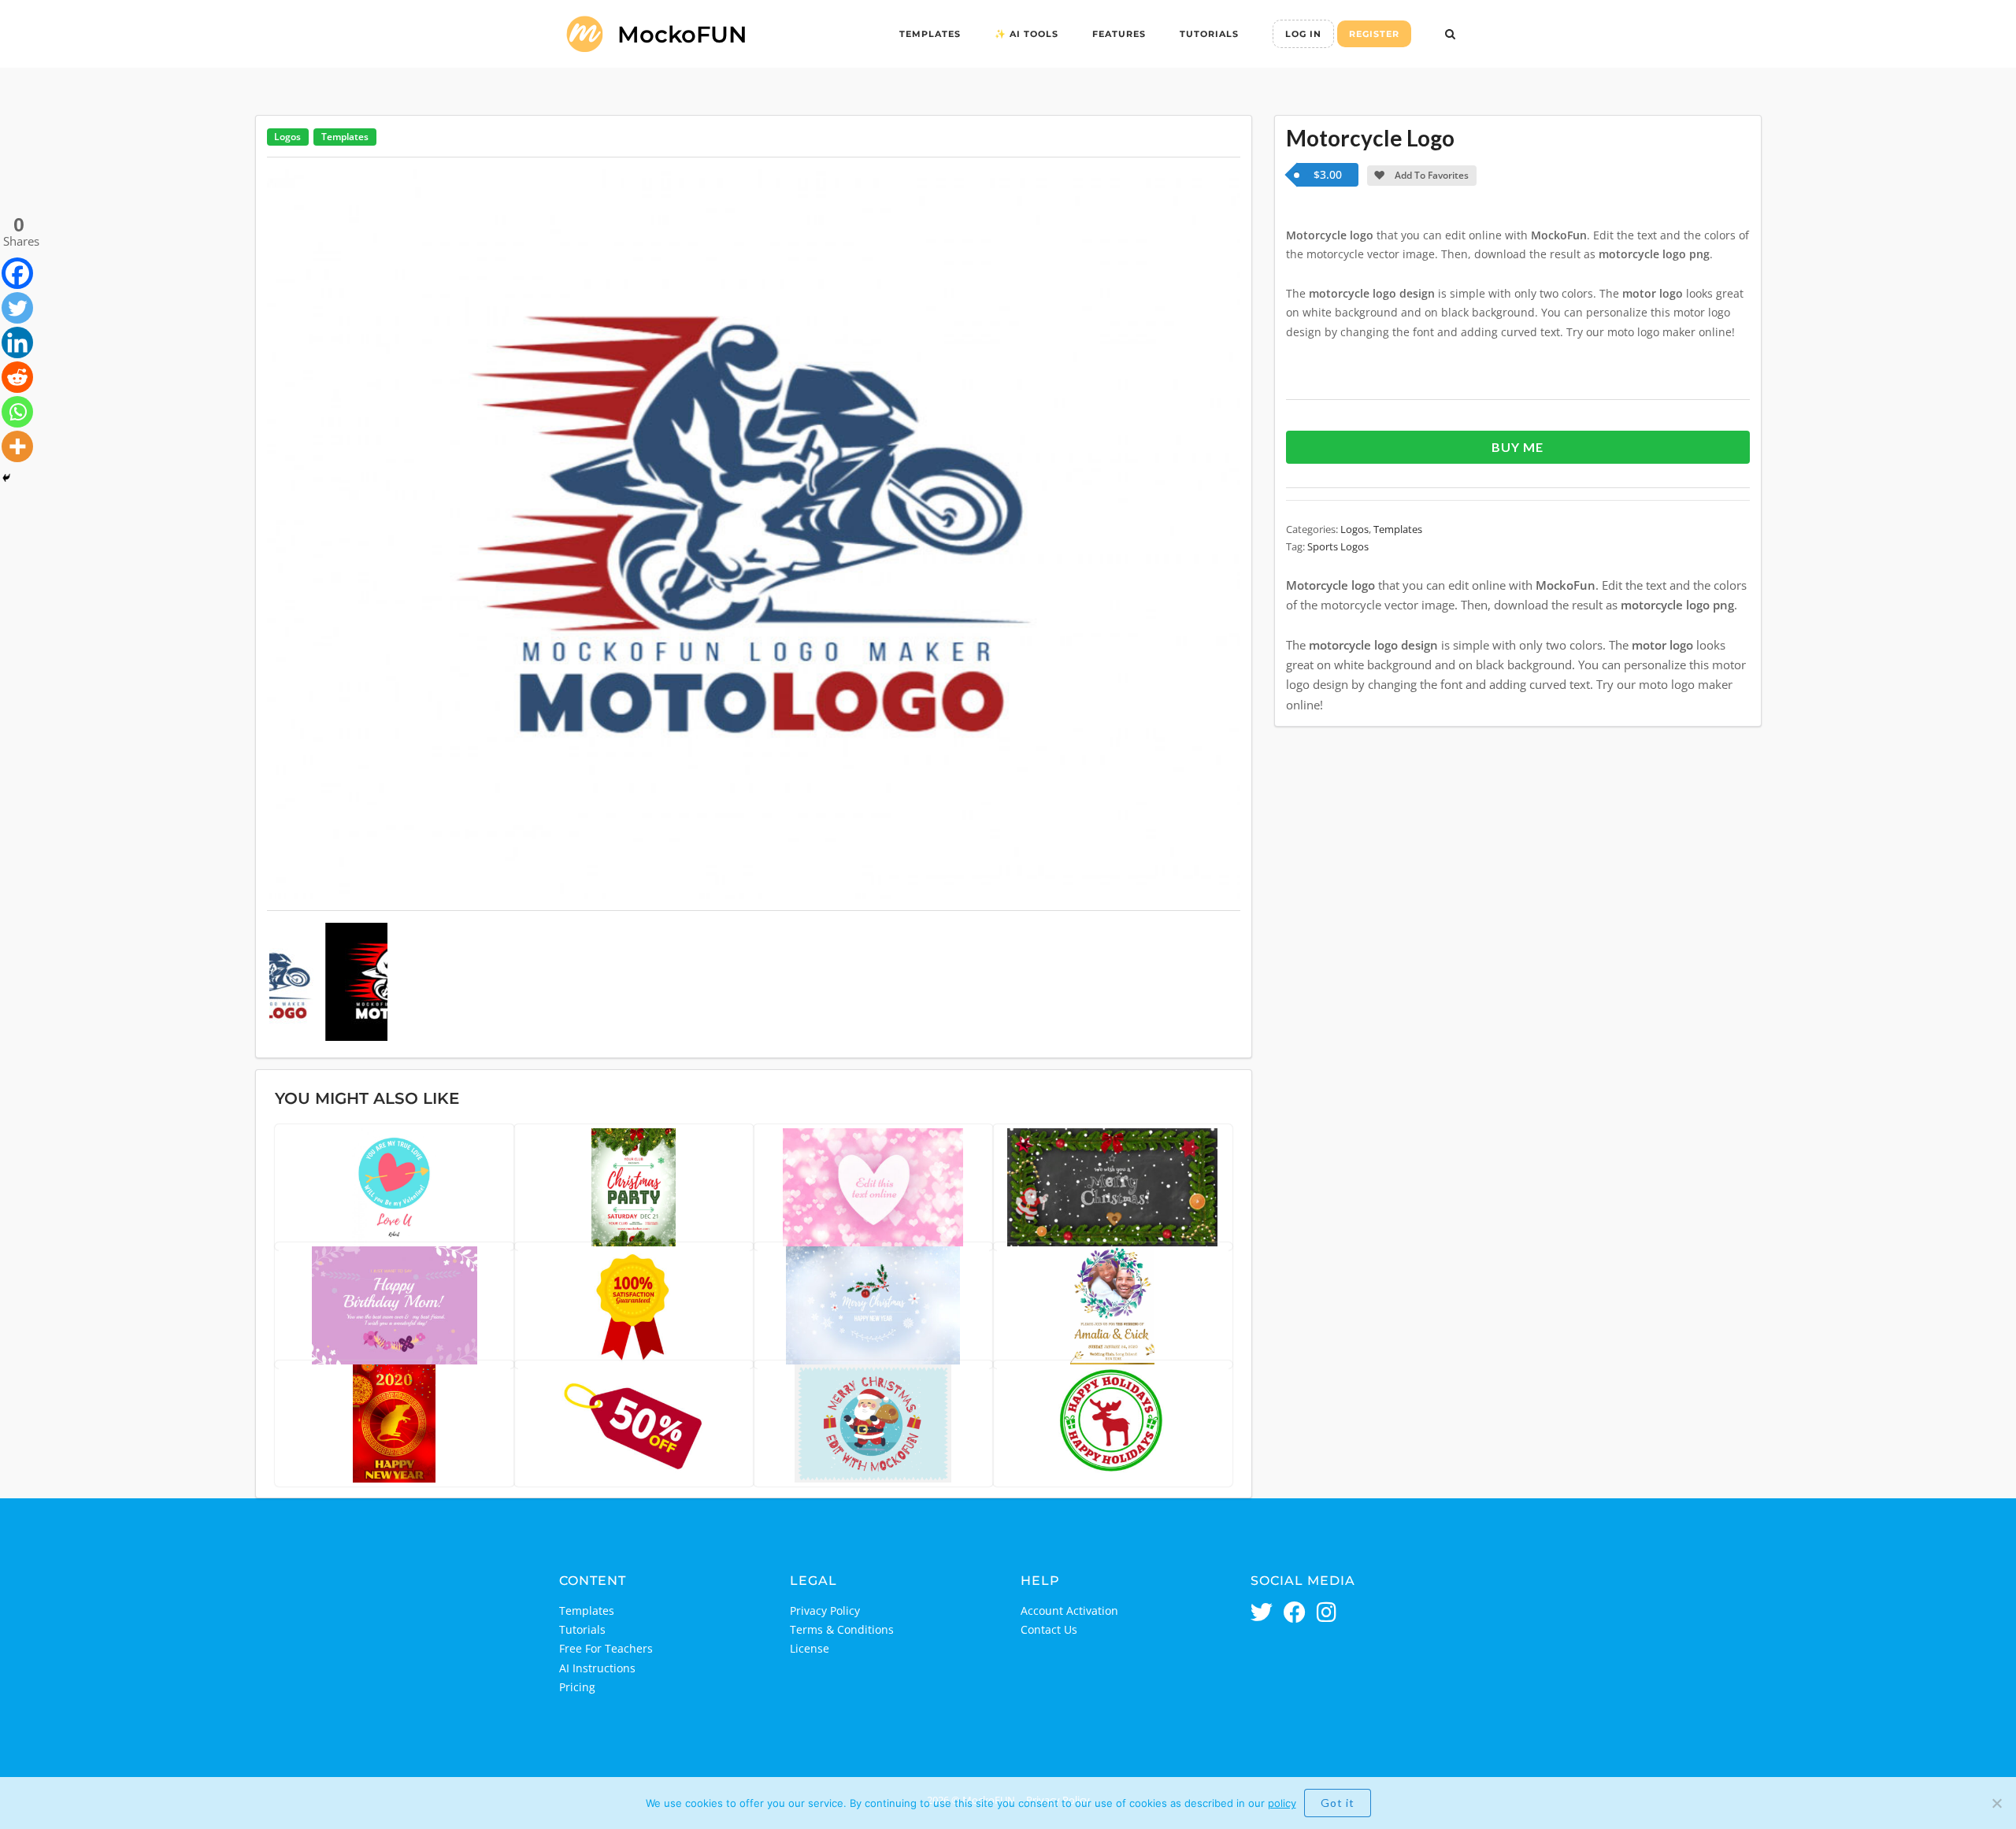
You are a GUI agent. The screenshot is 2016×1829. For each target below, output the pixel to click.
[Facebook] (17, 273)
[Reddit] (17, 377)
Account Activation (1069, 1611)
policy (1282, 1803)
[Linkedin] (17, 342)
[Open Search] (1450, 35)
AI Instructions (597, 1668)
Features (1119, 34)
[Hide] (6, 478)
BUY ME (1518, 447)
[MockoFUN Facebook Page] (1295, 1614)
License (810, 1648)
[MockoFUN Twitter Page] (1262, 1614)
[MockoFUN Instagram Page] (1327, 1614)
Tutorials (1209, 34)
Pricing (577, 1687)
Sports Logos (1338, 546)
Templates (930, 34)
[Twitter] (17, 308)
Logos (287, 137)
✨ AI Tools (1027, 34)
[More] (17, 446)
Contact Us (1049, 1629)
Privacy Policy (825, 1611)
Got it (1338, 1803)
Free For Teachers (606, 1648)
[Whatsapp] (17, 412)
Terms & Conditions (842, 1629)
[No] (1996, 1803)
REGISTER (1374, 34)
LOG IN (1303, 34)
